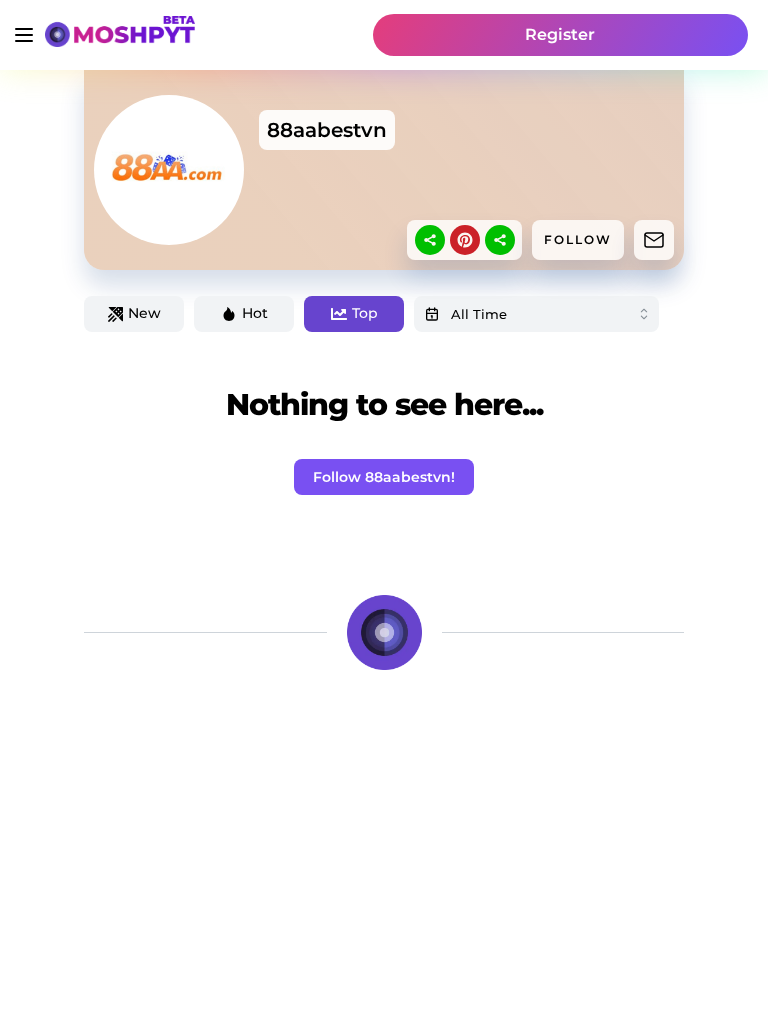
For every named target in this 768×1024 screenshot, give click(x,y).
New (144, 313)
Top (365, 313)
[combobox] (536, 314)
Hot (255, 313)
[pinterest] (465, 240)
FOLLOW (578, 239)
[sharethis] (430, 240)
